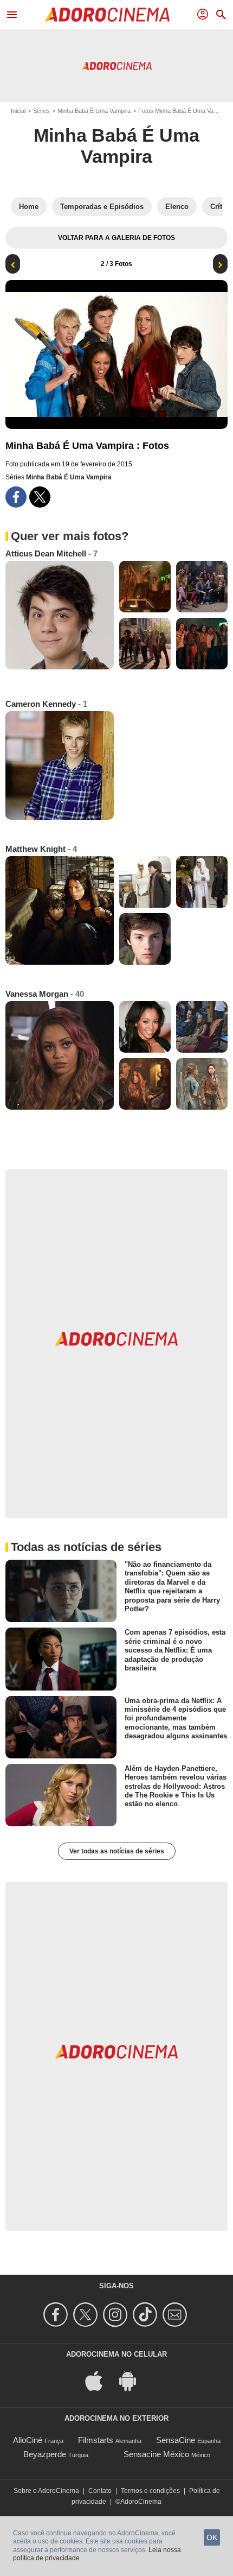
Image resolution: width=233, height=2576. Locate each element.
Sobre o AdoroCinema (46, 2491)
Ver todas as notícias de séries (117, 1851)
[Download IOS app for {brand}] (100, 2380)
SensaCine (176, 2440)
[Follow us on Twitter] (87, 2315)
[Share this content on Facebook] (16, 497)
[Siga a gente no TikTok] (147, 2315)
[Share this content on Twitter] (40, 497)
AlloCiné (28, 2440)
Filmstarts (96, 2440)
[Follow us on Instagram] (117, 2315)
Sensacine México (156, 2454)
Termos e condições (150, 2491)
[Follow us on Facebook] (57, 2315)
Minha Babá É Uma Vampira (94, 111)
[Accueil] (107, 15)
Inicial (18, 111)
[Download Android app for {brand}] (133, 2380)
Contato (100, 2491)
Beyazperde (45, 2454)
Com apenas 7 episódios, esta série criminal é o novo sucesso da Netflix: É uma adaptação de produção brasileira (175, 1650)
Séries (41, 111)
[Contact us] (176, 2315)
